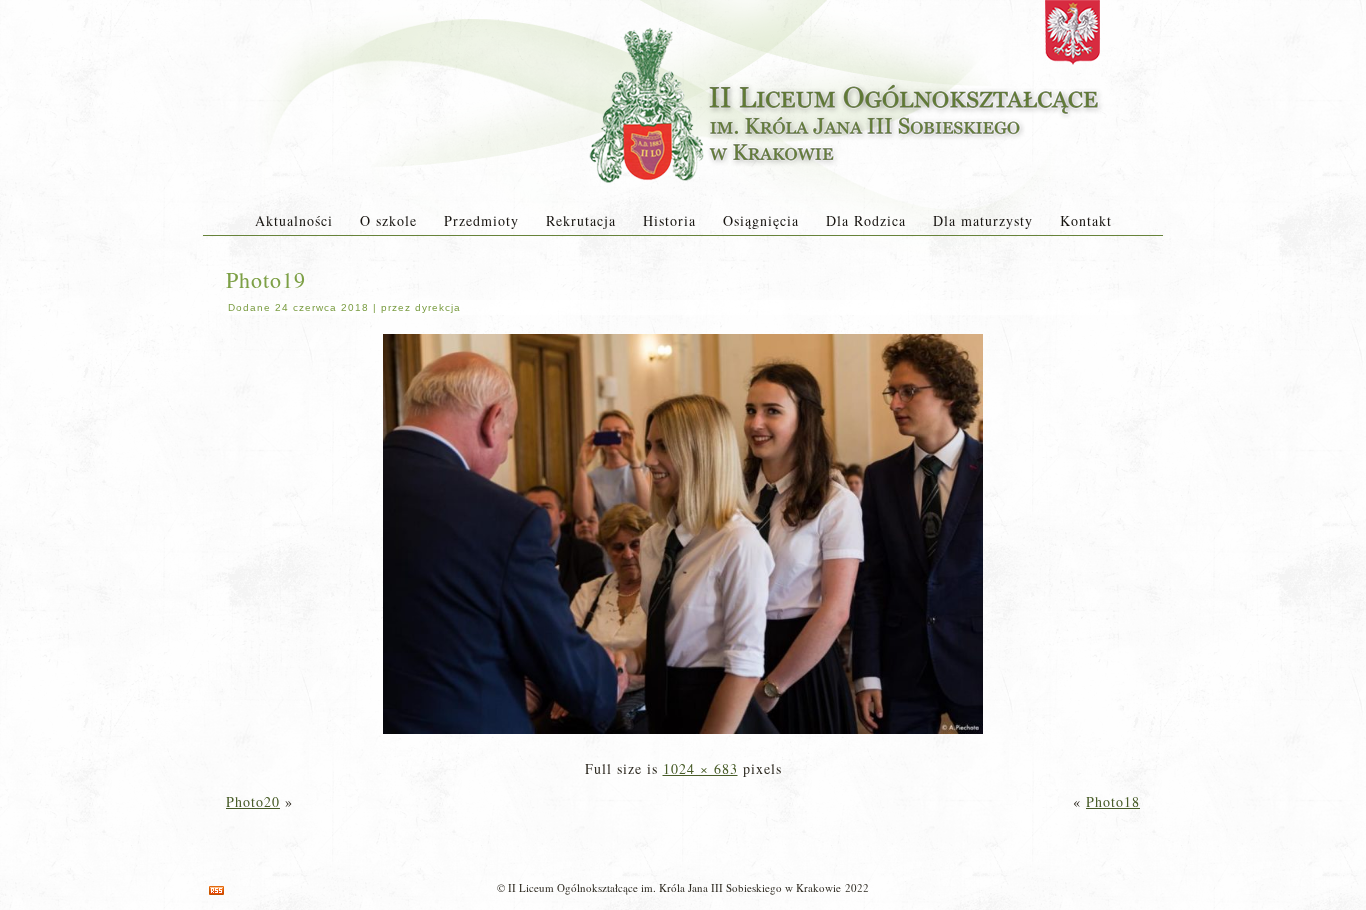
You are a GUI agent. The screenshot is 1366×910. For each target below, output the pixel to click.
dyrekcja (438, 307)
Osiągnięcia (761, 220)
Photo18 (1113, 801)
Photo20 (253, 801)
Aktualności (294, 220)
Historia (669, 220)
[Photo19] (683, 735)
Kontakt (1086, 220)
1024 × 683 (700, 768)
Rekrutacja (581, 220)
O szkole (388, 220)
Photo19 (266, 279)
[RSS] (216, 890)
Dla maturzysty (983, 220)
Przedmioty (481, 220)
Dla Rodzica (866, 220)
